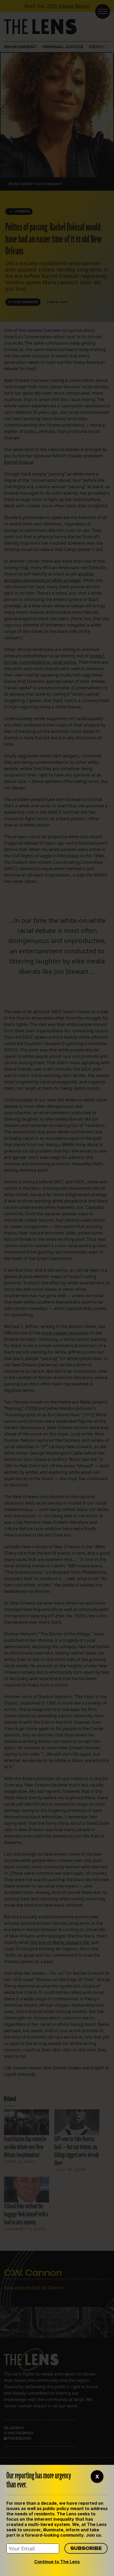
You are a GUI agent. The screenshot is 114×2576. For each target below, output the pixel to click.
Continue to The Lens (57, 2562)
